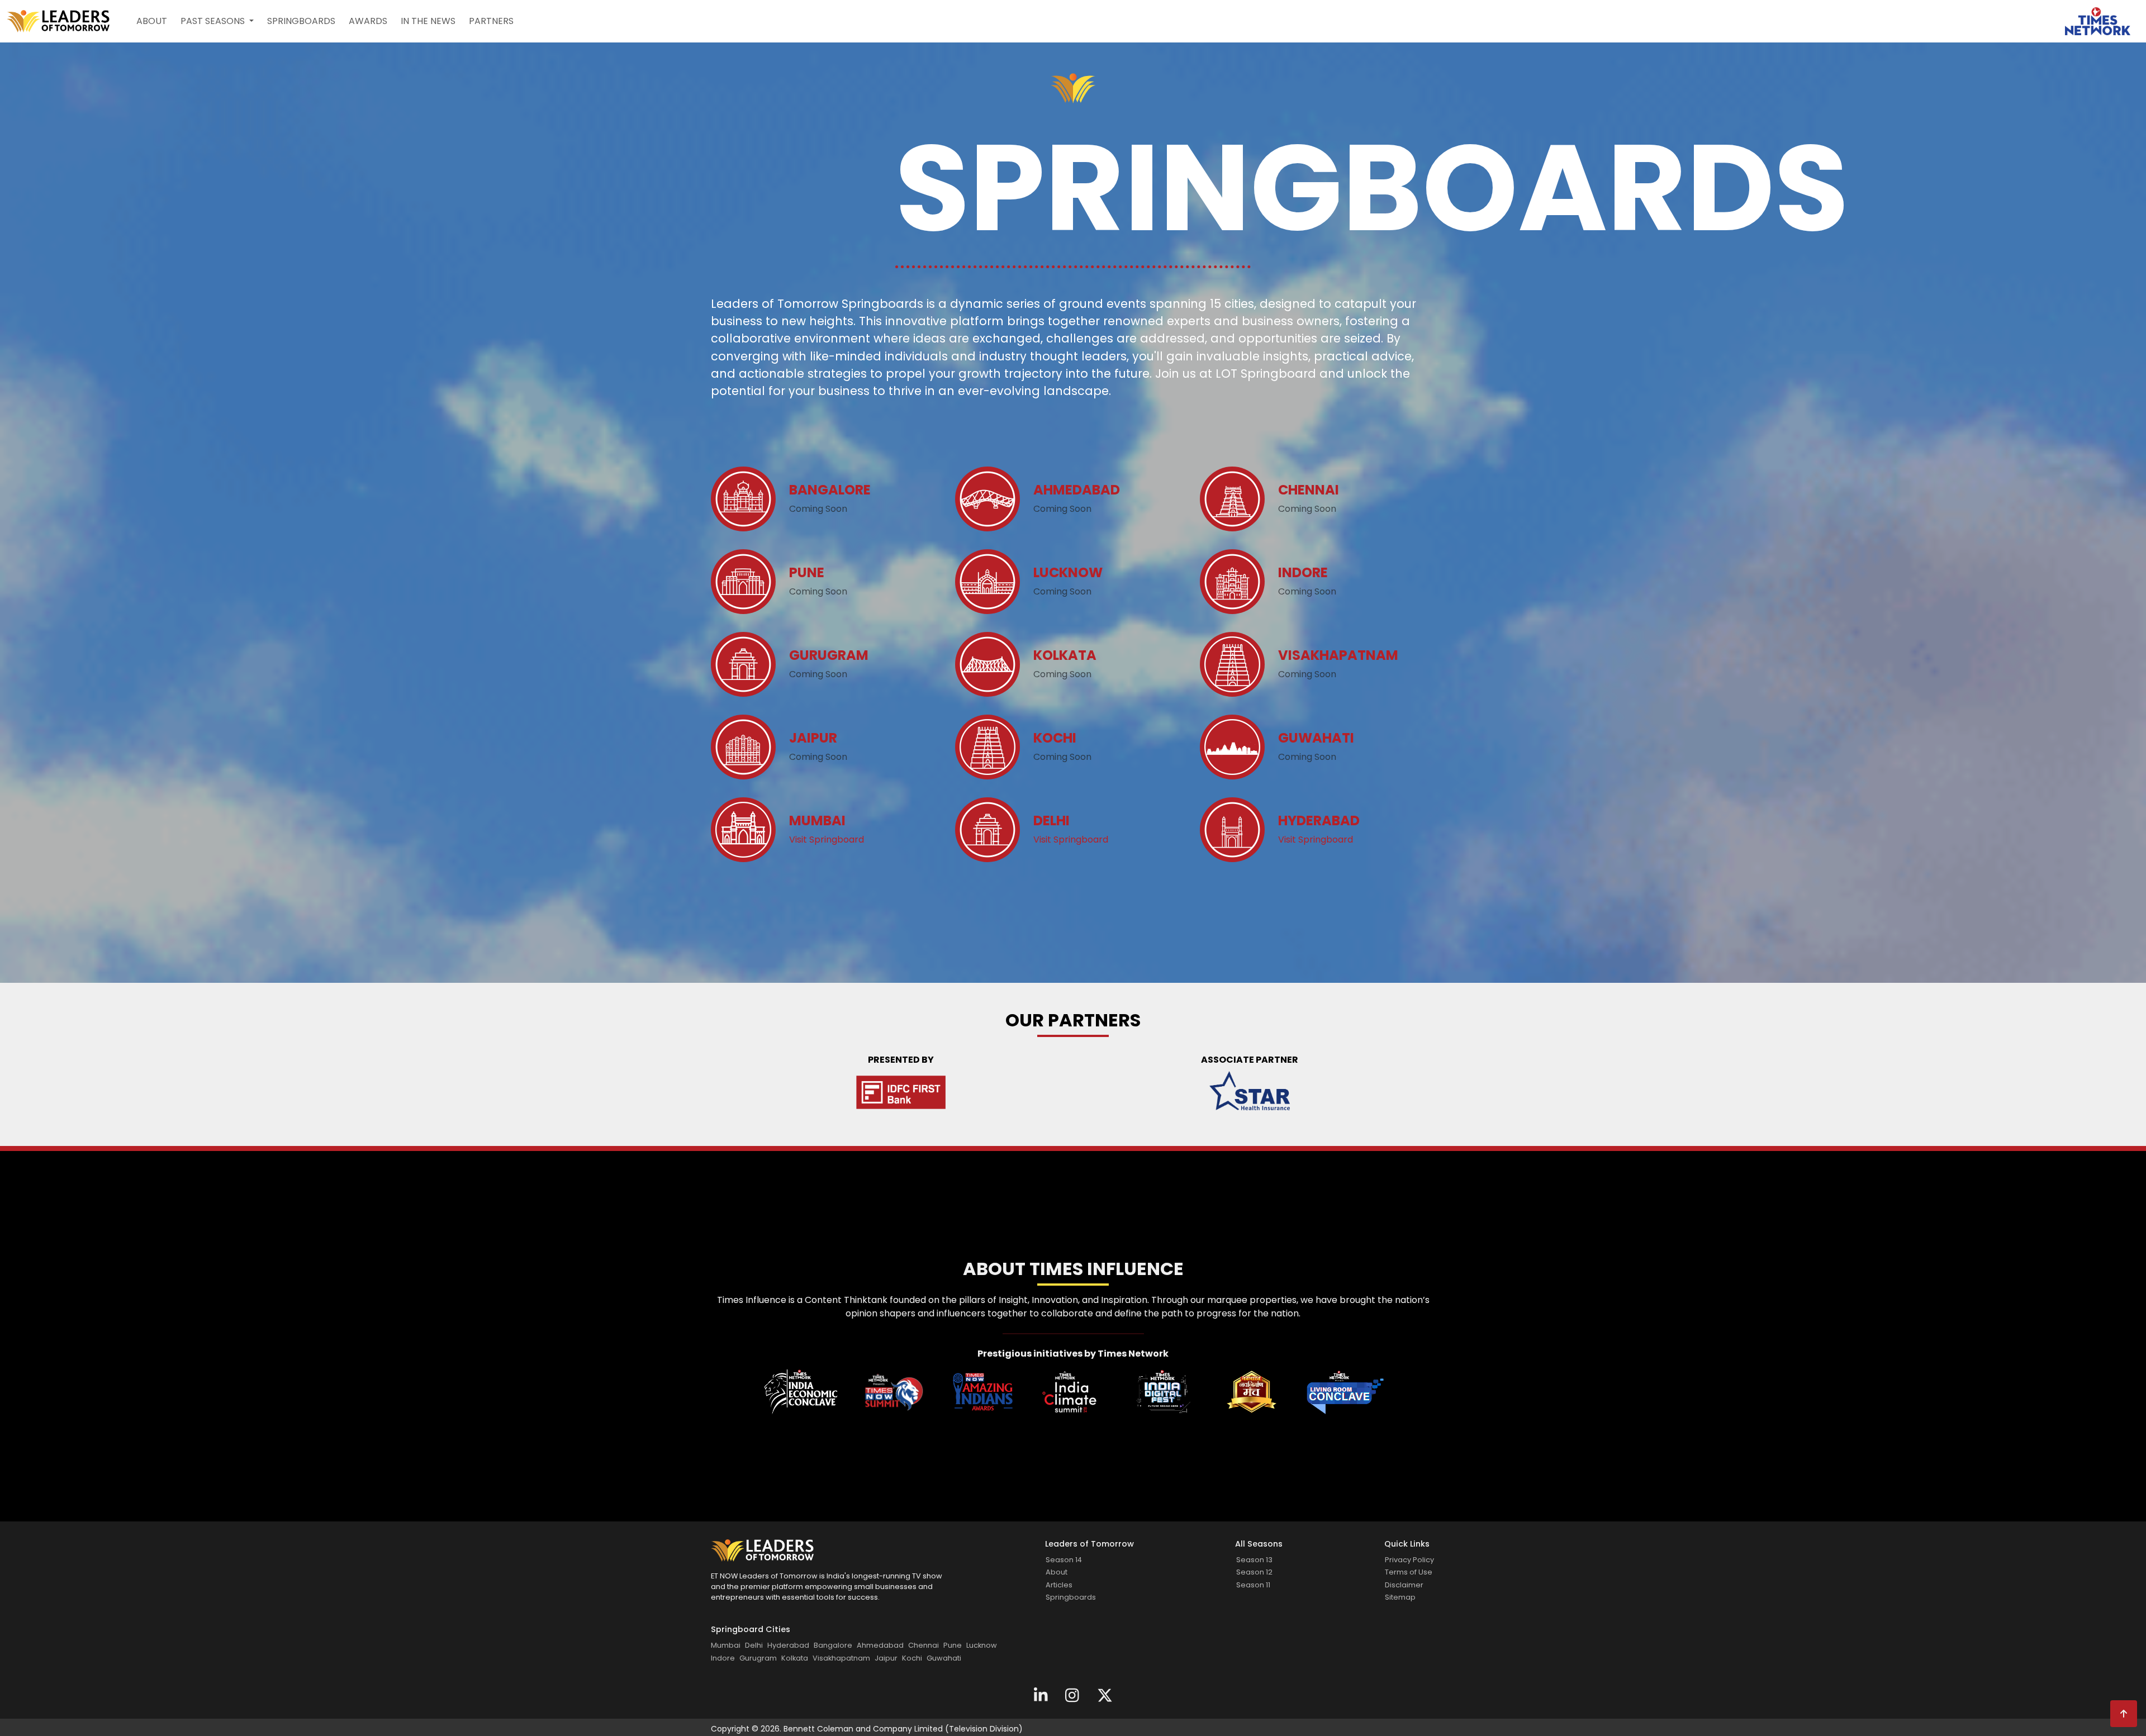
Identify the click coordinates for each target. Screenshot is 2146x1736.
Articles (1059, 1585)
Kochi (912, 1658)
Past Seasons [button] (214, 21)
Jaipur (886, 1658)
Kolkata (795, 1658)
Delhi (754, 1645)
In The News (428, 21)
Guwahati (944, 1658)
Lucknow (982, 1645)
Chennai (924, 1645)
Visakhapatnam (841, 1658)
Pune (953, 1645)
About (152, 21)
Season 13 (1254, 1560)
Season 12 (1254, 1572)
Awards (368, 21)
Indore (723, 1658)
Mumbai (726, 1645)
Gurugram (758, 1658)
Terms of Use (1409, 1572)
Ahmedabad (880, 1645)
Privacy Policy (1409, 1560)
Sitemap (1400, 1597)
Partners (491, 21)
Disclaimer (1404, 1585)
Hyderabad (788, 1645)
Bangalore (833, 1645)
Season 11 (1253, 1585)
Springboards (301, 21)
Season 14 (1064, 1560)
